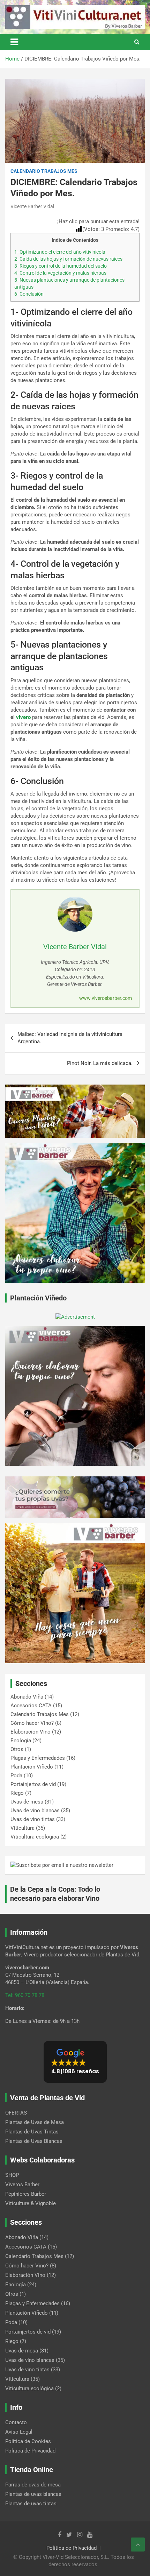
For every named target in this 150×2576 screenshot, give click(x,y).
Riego (17, 1793)
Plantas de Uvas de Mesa (35, 2122)
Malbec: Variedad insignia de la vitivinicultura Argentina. (70, 1038)
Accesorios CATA (31, 1706)
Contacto (16, 2422)
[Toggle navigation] (14, 42)
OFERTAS (16, 2113)
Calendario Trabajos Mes (44, 171)
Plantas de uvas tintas (31, 2504)
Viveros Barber (22, 2185)
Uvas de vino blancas (35, 1811)
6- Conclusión (29, 294)
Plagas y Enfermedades (38, 1758)
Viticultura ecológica (35, 1837)
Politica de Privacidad (30, 2451)
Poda (16, 1776)
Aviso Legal (19, 2432)
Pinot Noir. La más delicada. (100, 1063)
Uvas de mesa (27, 1802)
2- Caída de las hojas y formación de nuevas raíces (68, 259)
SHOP (12, 2175)
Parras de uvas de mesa (33, 2485)
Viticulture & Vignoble (31, 2203)
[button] (75, 2062)
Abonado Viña (27, 1697)
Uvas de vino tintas (33, 1819)
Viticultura (22, 1828)
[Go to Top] (138, 2545)
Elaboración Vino (31, 1732)
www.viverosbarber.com (106, 998)
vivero (23, 717)
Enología (21, 1741)
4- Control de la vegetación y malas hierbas (60, 273)
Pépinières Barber (26, 2194)
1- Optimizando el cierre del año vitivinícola (60, 252)
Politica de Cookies (28, 2441)
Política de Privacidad (72, 2548)
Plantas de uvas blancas (33, 2494)
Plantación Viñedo (32, 1767)
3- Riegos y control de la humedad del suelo (61, 266)
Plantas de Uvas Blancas (34, 2141)
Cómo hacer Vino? (32, 1723)
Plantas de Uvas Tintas (32, 2132)
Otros (17, 1749)
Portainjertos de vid (33, 1784)
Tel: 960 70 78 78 (25, 1995)
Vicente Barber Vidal (32, 206)
